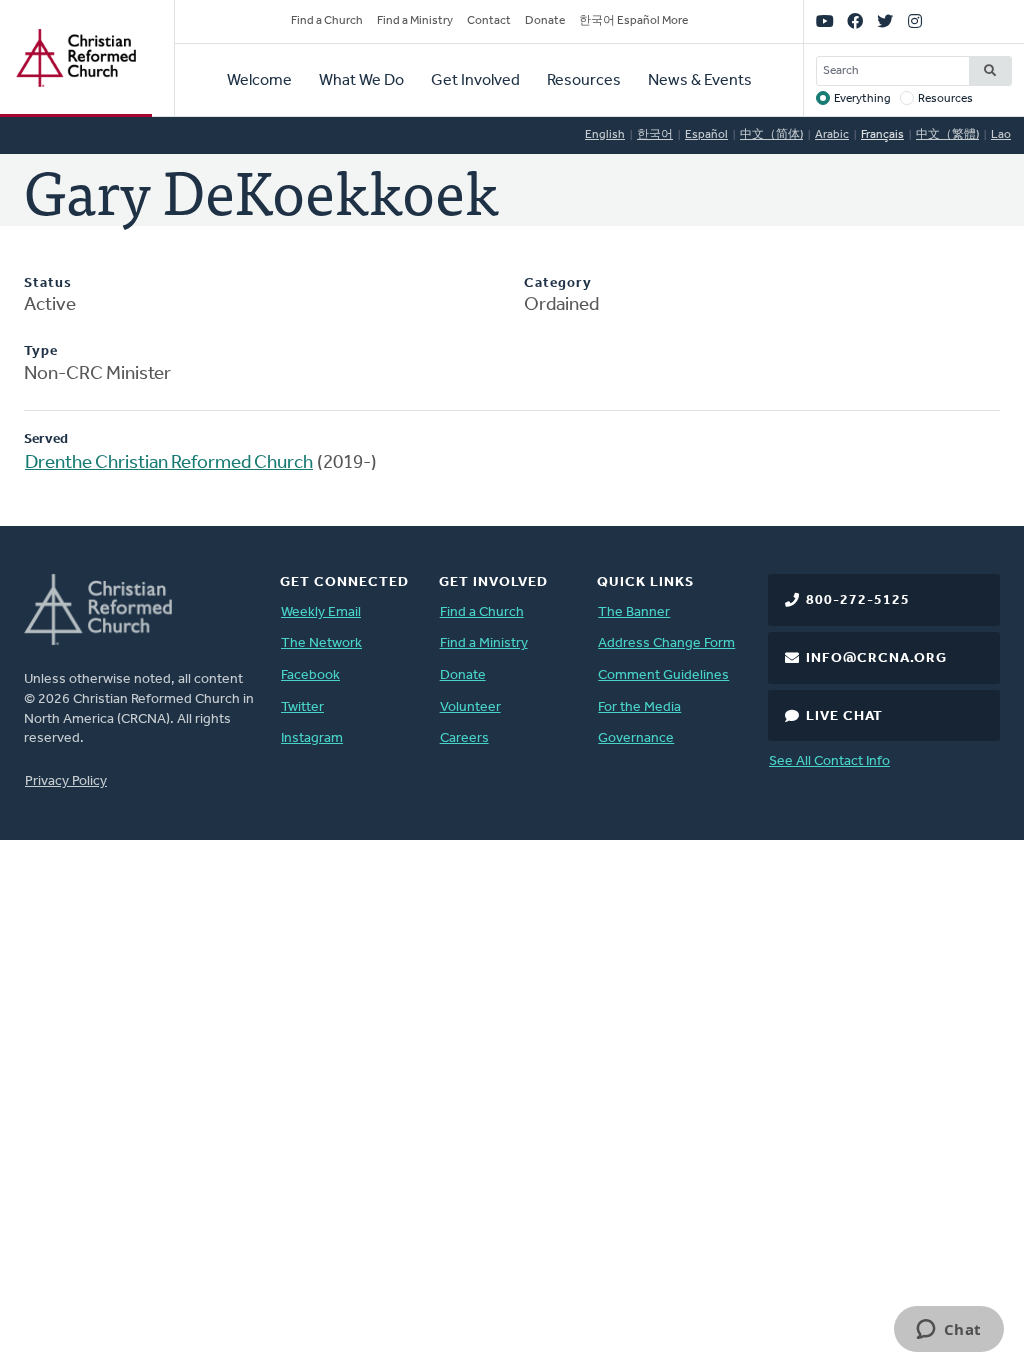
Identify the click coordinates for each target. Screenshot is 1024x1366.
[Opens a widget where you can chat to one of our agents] (948, 1331)
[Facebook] (855, 22)
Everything (862, 99)
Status (48, 283)
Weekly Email (321, 612)
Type (41, 351)
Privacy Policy (66, 781)
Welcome (259, 81)
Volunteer (470, 707)
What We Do (361, 81)
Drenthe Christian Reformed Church (169, 463)
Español (706, 135)
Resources (584, 81)
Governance (636, 738)
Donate (545, 21)
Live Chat (844, 716)
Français (882, 135)
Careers (464, 738)
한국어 (655, 135)
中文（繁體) (947, 135)
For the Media (639, 707)
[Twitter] (885, 22)
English (605, 135)
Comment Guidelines (663, 675)
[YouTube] (825, 22)
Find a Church (327, 21)
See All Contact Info (829, 761)
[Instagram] (915, 22)
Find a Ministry (415, 21)
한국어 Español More (633, 21)
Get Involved (475, 81)
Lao (1001, 135)
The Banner (634, 612)
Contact (489, 21)
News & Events (700, 81)
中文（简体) (771, 135)
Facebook (310, 675)
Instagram (312, 738)
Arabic (832, 135)
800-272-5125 (858, 600)
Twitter (302, 707)
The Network (321, 643)
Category (558, 283)
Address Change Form (666, 643)
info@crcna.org (876, 658)
